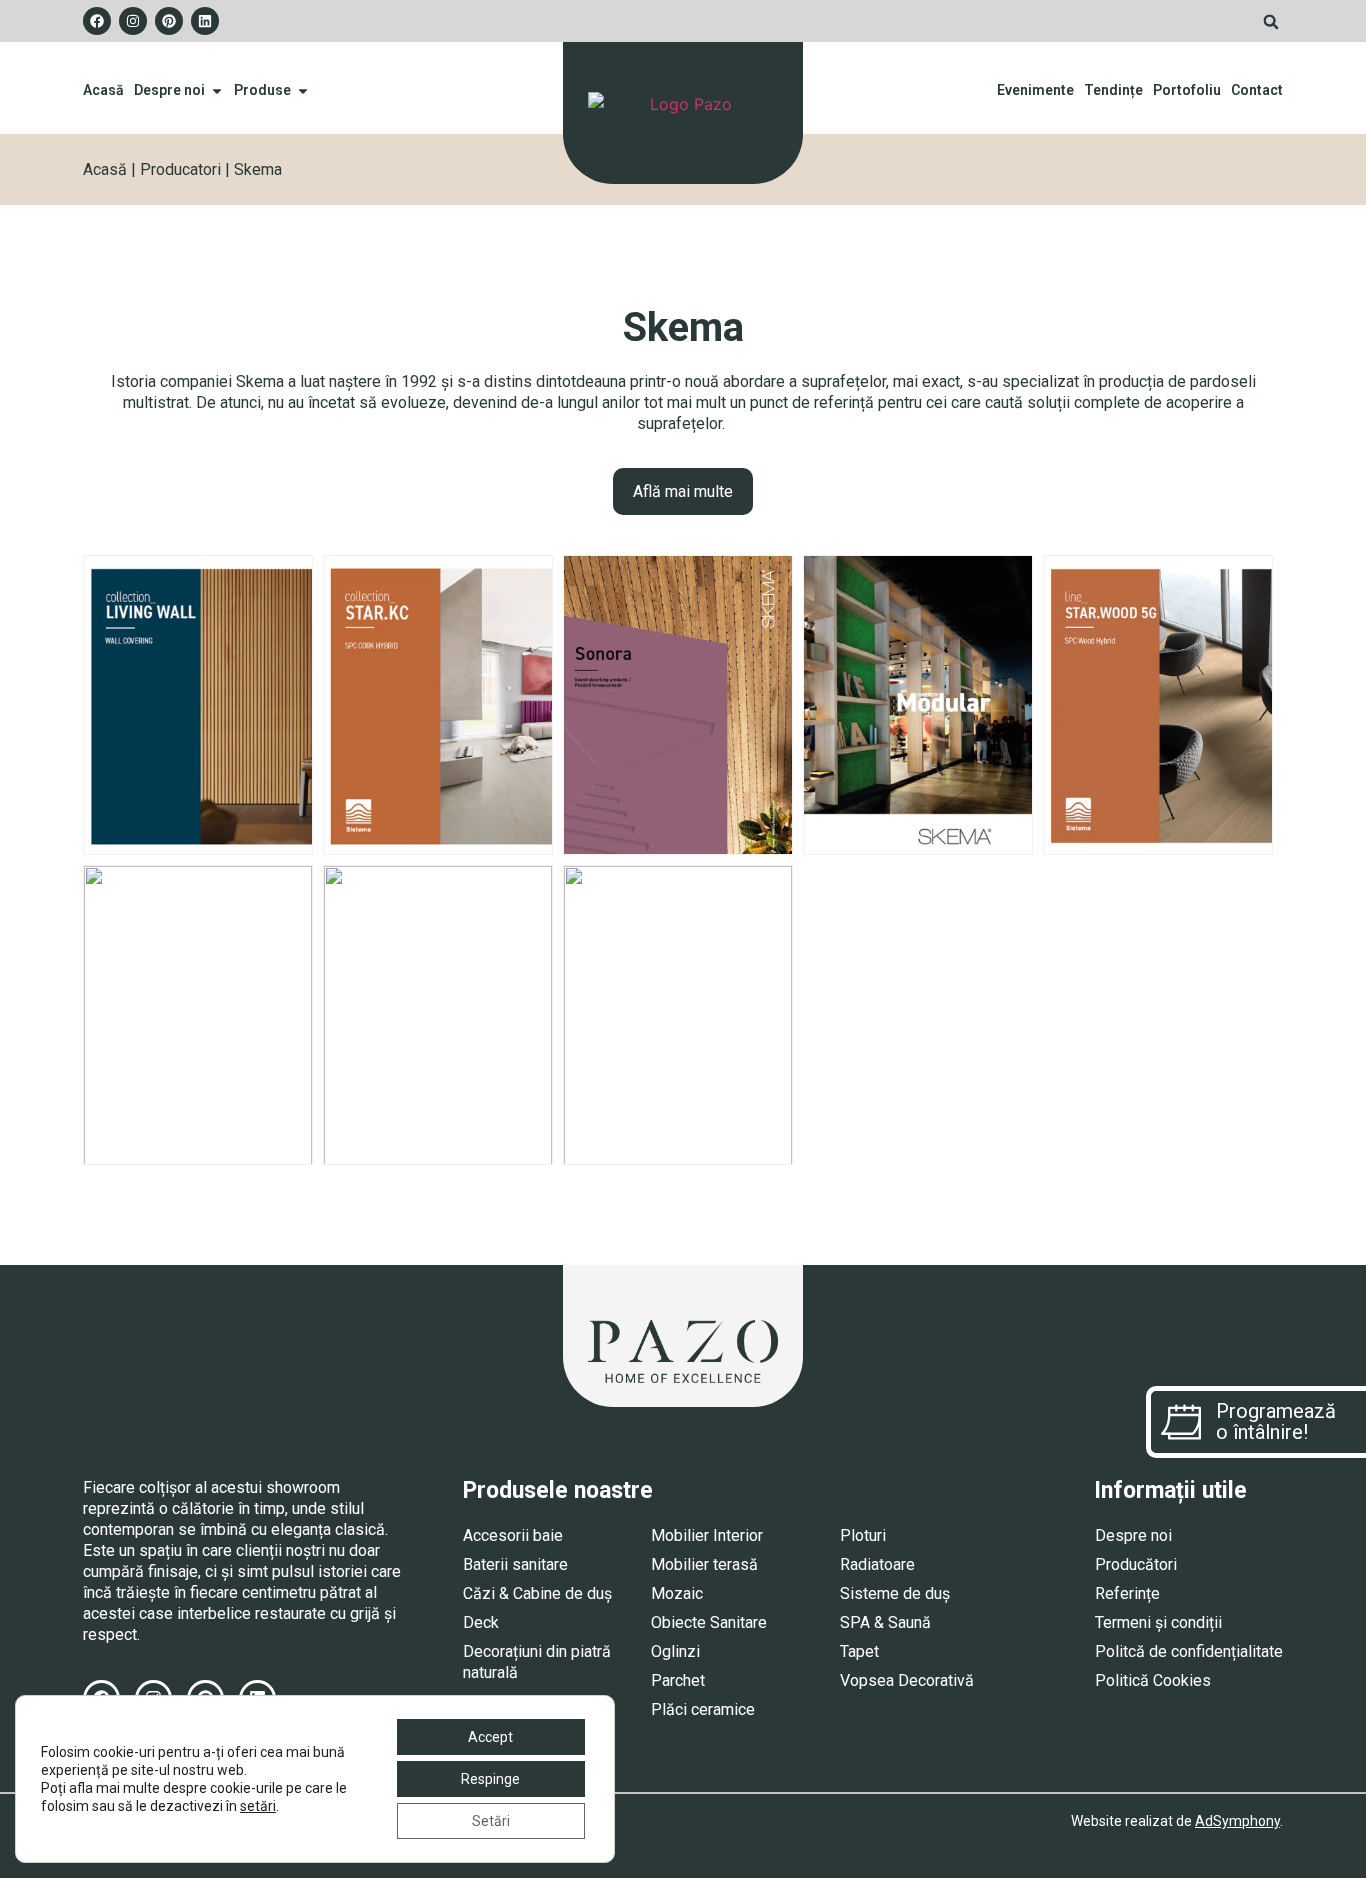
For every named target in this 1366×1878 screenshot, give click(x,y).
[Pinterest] (169, 21)
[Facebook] (97, 21)
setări (258, 1806)
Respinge (490, 1779)
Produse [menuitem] (262, 90)
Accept (490, 1737)
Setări (491, 1821)
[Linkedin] (205, 21)
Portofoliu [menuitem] (1187, 90)
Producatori (180, 169)
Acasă (105, 169)
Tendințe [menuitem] (1113, 90)
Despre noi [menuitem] (169, 90)
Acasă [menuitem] (103, 90)
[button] (1270, 21)
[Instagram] (133, 21)
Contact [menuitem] (1257, 90)
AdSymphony (1237, 1821)
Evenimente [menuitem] (1035, 90)
